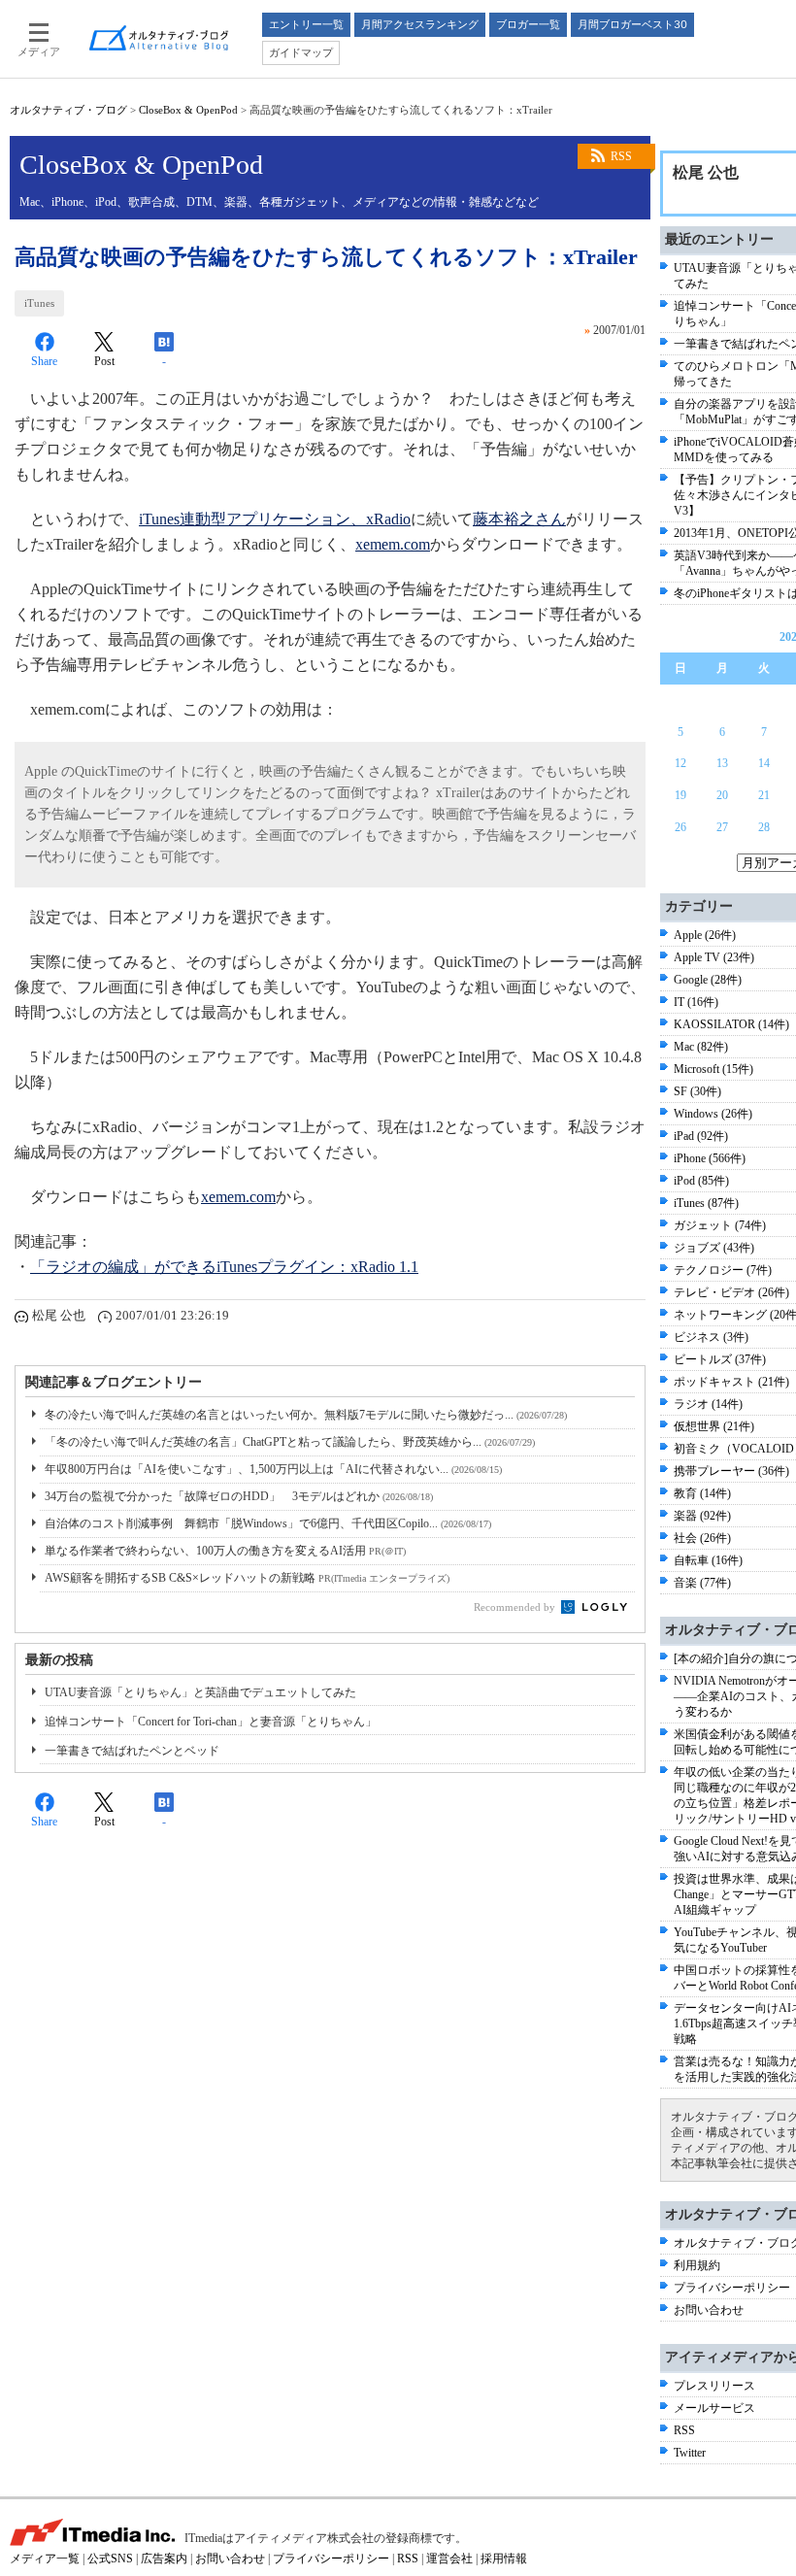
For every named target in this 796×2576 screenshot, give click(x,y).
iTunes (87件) (706, 1203)
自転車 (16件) (708, 1560)
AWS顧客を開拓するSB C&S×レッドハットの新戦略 (247, 1578)
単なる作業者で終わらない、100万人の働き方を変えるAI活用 (225, 1551)
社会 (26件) (702, 1538)
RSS (621, 156)
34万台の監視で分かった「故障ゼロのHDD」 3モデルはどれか (239, 1496)
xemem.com (393, 544)
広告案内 (164, 2559)
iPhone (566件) (710, 1158)
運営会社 (449, 2559)
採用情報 (504, 2559)
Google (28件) (708, 980)
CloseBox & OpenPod (188, 110)
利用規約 (697, 2265)
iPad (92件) (701, 1136)
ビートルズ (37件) (720, 1359)
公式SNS (110, 2559)
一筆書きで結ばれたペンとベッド (132, 1751)
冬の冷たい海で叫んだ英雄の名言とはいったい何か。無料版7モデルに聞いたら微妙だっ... (306, 1415)
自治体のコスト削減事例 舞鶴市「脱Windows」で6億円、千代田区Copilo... (268, 1523)
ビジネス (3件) (711, 1337)
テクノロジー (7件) (723, 1270)
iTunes (39, 303)
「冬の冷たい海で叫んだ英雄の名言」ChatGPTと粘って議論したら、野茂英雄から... (290, 1442)
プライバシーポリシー (732, 2288)
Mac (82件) (701, 1047)
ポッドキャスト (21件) (731, 1382)
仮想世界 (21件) (714, 1426)
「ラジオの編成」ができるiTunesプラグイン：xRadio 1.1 (224, 1267)
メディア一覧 (45, 2559)
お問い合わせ (709, 2310)
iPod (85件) (701, 1181)
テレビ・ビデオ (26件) (731, 1292)
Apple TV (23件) (714, 957)
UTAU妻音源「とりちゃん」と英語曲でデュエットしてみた (200, 1692)
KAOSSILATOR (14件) (731, 1024)
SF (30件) (697, 1091)
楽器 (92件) (702, 1516)
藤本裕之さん (519, 519)
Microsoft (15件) (713, 1069)
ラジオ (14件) (708, 1404)
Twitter (690, 2453)
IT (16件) (696, 1002)
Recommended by (516, 1607)
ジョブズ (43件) (714, 1248)
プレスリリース (714, 2386)
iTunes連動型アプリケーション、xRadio (275, 519)
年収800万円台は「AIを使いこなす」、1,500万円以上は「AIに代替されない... (273, 1469)
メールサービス (714, 2408)
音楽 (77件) (702, 1583)
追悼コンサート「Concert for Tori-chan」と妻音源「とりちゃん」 (211, 1722)
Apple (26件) (705, 935)
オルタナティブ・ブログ (68, 110)
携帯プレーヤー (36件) (731, 1471)
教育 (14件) (702, 1493)
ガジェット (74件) (720, 1225)
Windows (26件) (713, 1114)
